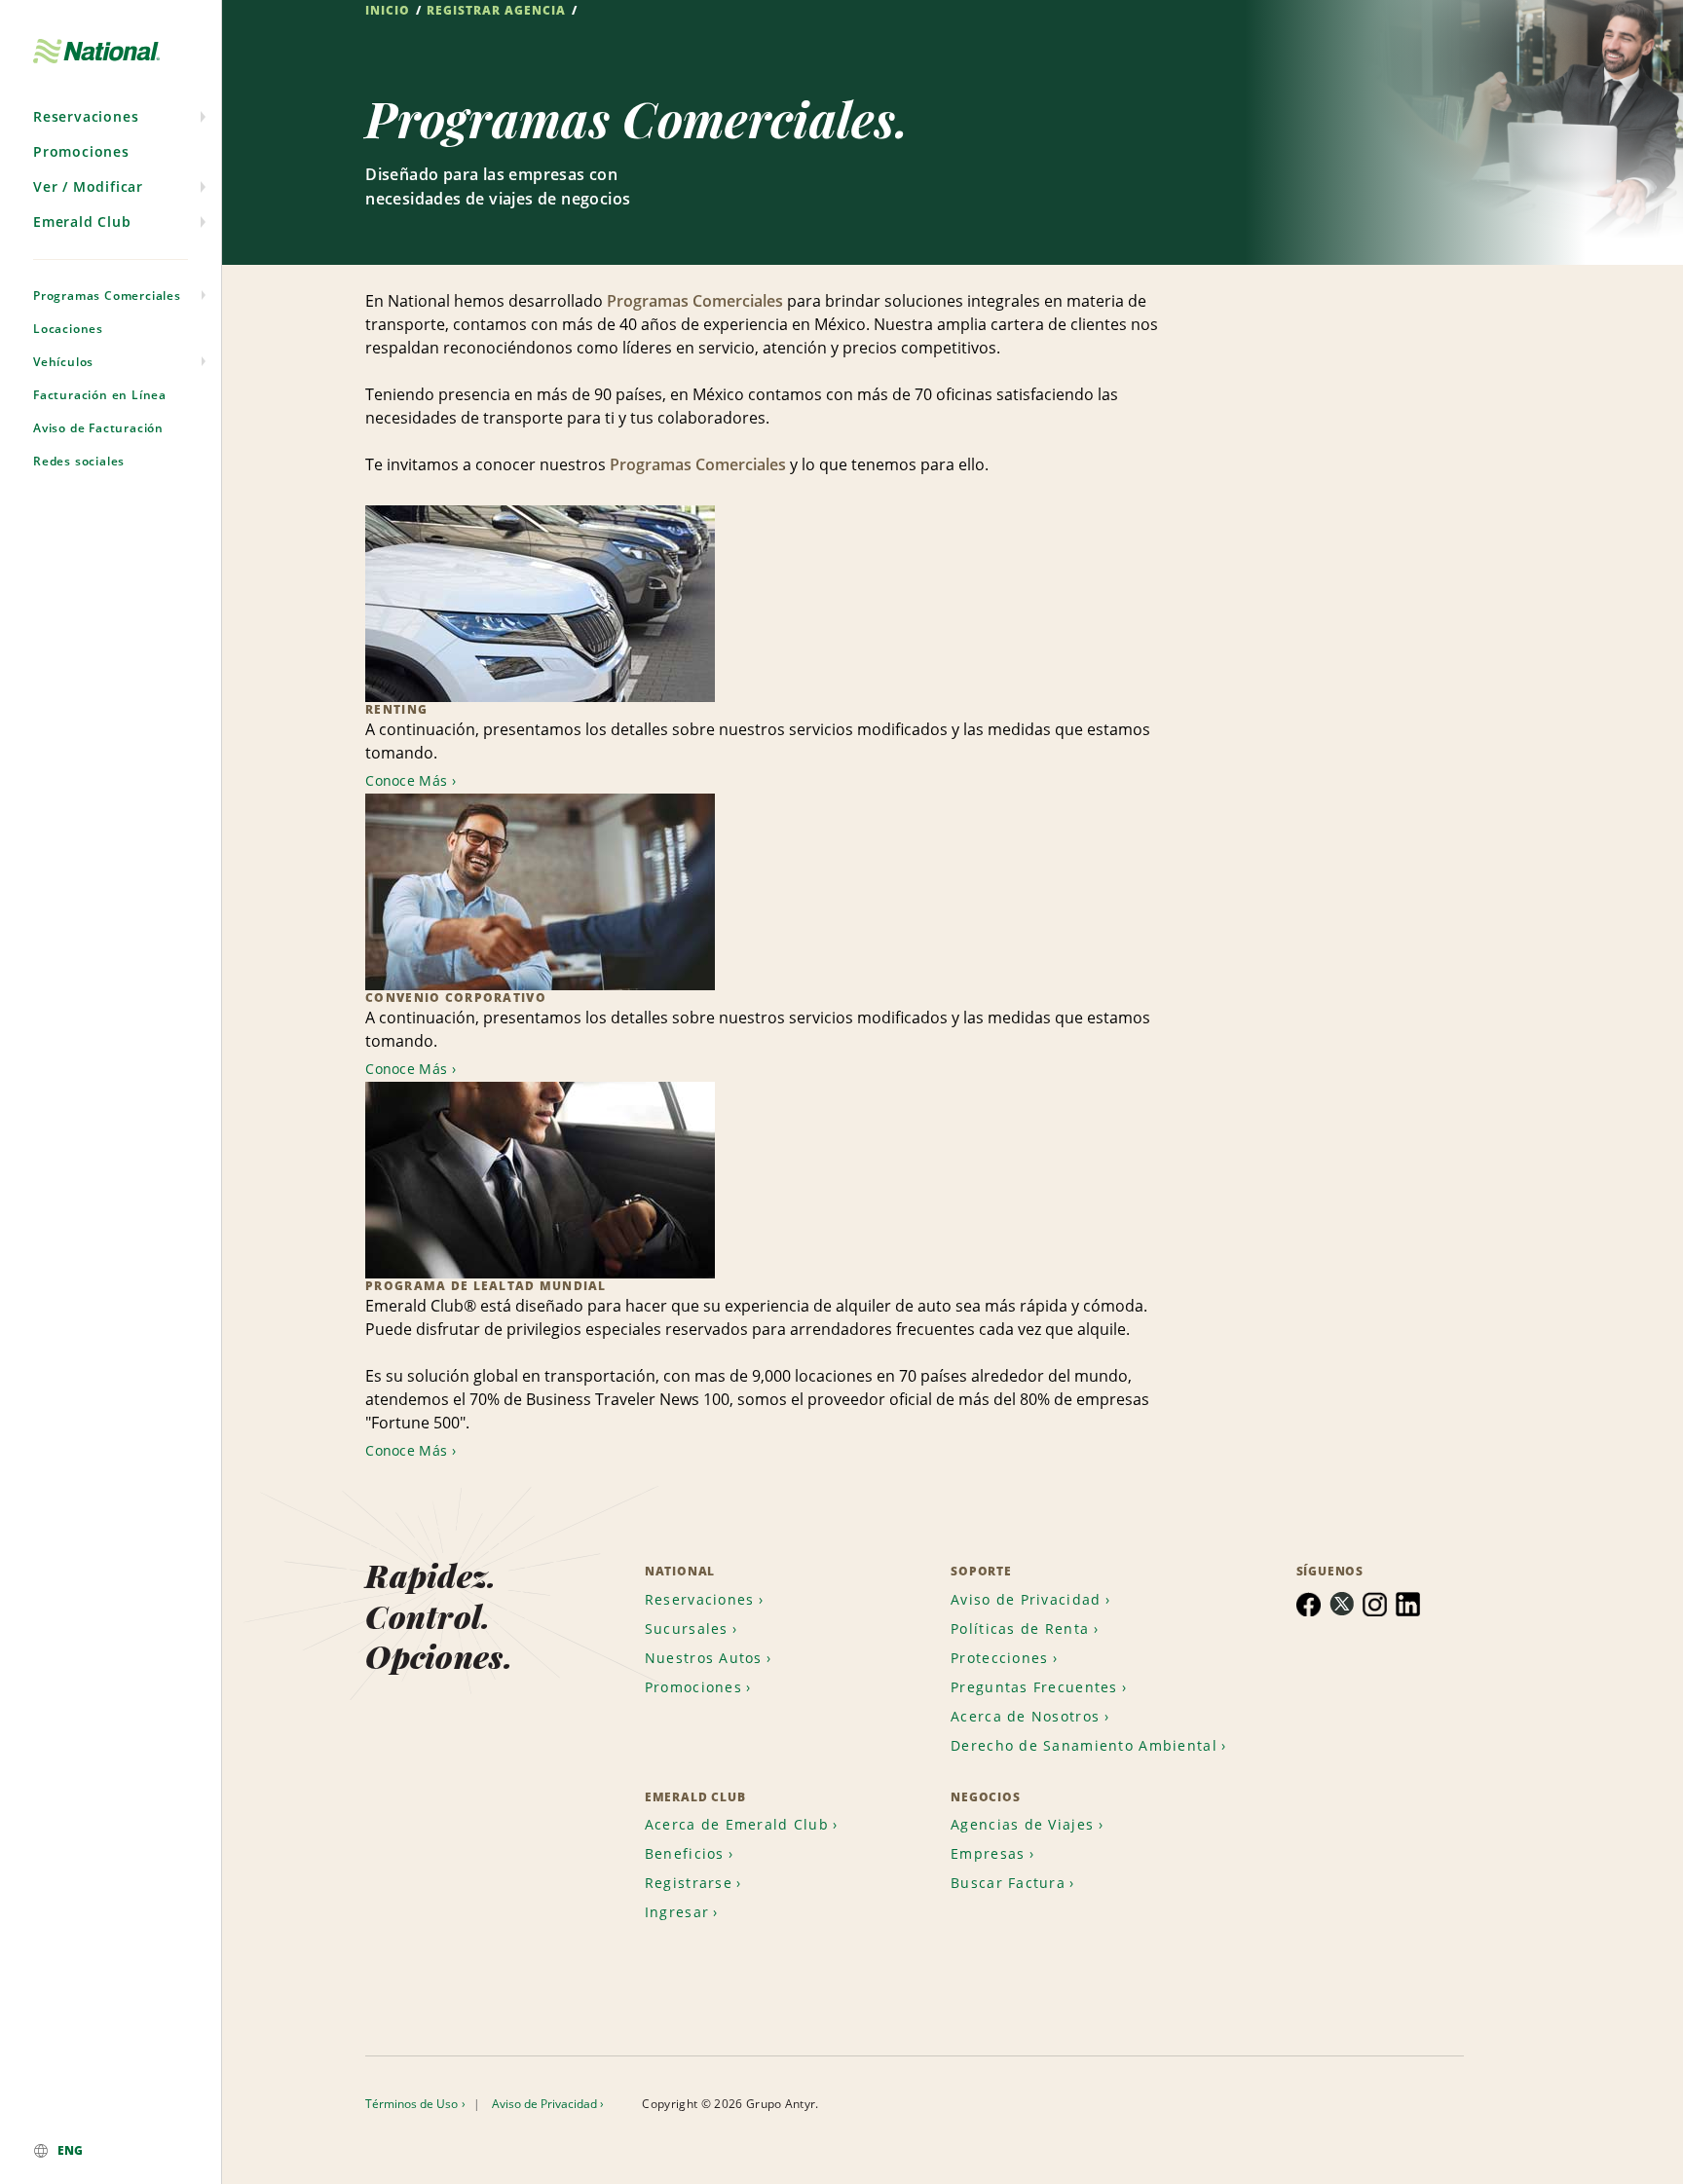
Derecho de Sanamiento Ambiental (1084, 1745)
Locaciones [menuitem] (68, 329)
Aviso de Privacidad (1026, 1599)
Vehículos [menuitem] (63, 362)
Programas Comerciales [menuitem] (107, 296)
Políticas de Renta (1020, 1629)
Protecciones (999, 1658)
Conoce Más (406, 780)
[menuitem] (111, 2151)
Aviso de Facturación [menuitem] (98, 428)
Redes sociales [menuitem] (79, 461)
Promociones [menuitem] (81, 151)
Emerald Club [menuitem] (82, 222)
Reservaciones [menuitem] (86, 116)
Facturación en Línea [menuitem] (100, 395)
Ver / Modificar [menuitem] (88, 186)
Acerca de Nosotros (1025, 1716)
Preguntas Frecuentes (1034, 1687)
